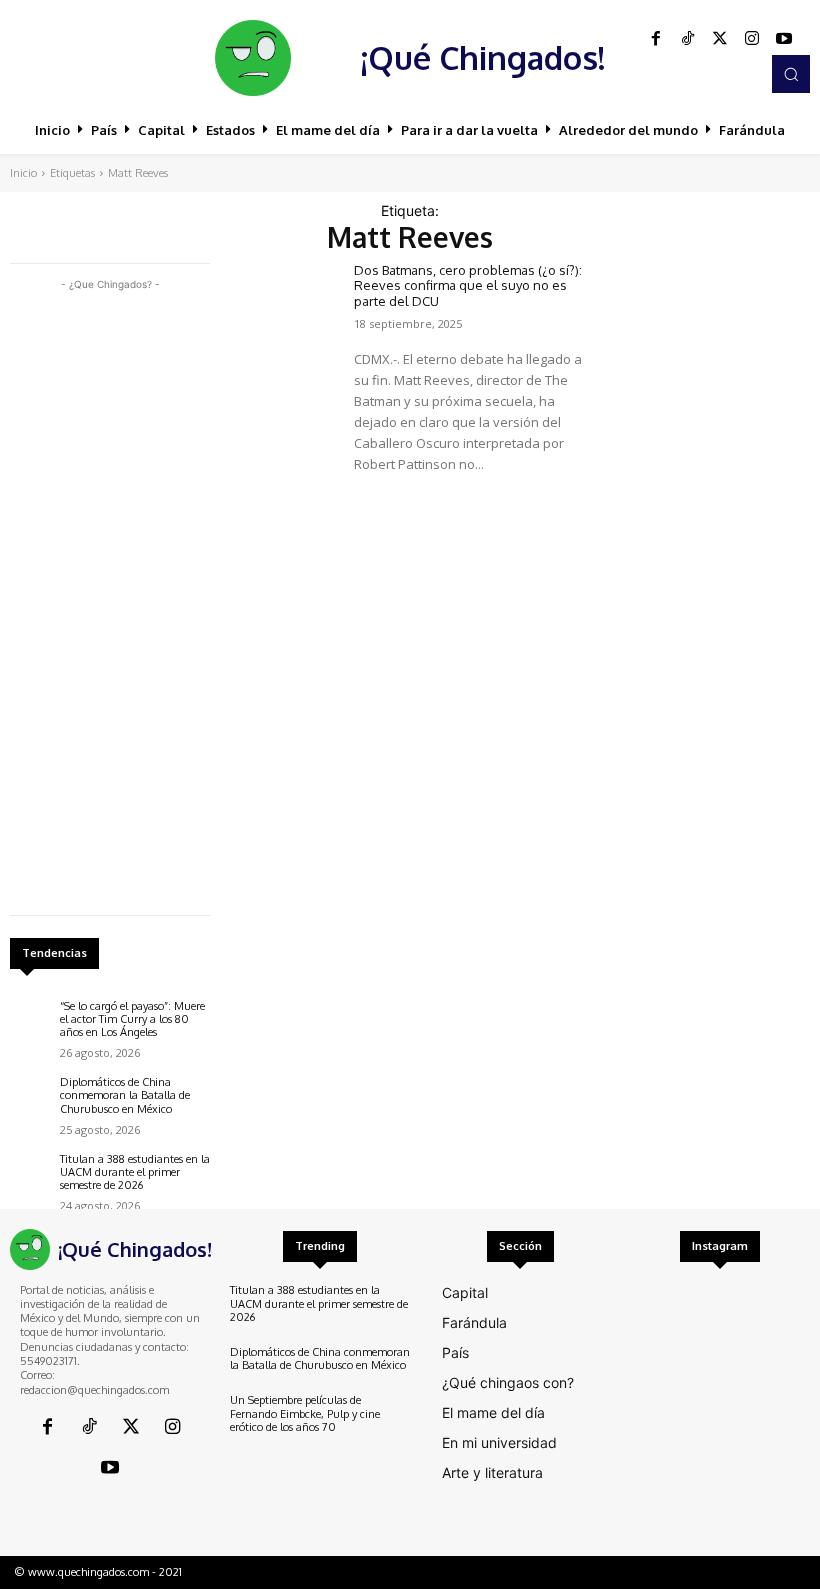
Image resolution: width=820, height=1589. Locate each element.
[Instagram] (752, 39)
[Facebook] (656, 39)
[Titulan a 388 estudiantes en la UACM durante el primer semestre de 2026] (30, 1173)
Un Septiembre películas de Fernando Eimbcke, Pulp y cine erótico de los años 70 (305, 1413)
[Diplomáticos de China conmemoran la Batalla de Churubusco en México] (30, 1096)
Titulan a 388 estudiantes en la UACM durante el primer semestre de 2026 (135, 1172)
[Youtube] (784, 39)
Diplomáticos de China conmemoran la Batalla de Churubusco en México (125, 1095)
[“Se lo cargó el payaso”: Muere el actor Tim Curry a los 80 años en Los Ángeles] (30, 1020)
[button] (791, 74)
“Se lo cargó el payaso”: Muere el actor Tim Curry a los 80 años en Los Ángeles (132, 1019)
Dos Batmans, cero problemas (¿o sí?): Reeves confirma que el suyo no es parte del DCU (468, 285)
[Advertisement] (110, 595)
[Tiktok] (688, 39)
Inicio (23, 173)
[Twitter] (720, 39)
